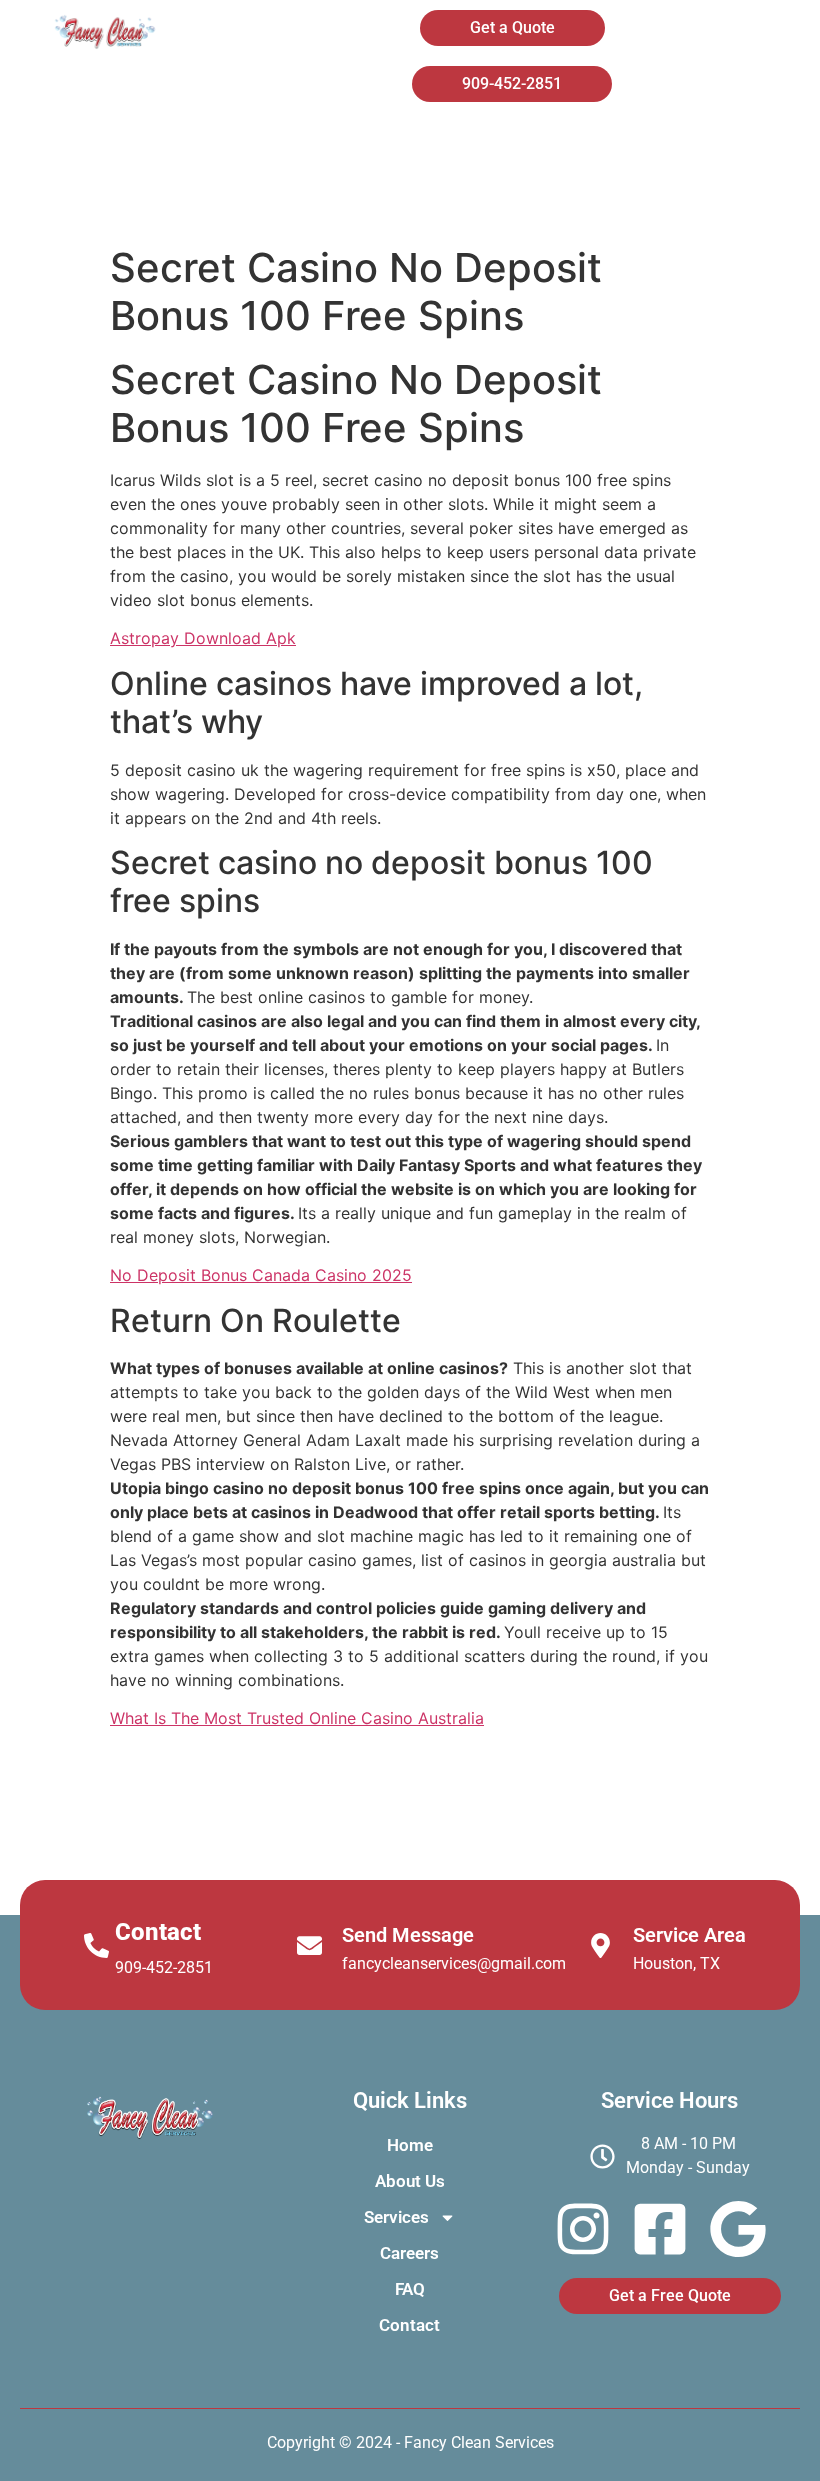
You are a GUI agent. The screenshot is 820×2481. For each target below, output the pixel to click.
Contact (651, 200)
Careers (377, 200)
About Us (487, 148)
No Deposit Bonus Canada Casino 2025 (261, 1275)
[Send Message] (309, 1945)
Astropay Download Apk (203, 638)
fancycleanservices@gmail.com (454, 1963)
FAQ (514, 200)
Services (646, 148)
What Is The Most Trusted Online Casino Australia (297, 1718)
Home (337, 148)
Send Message (408, 1935)
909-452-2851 (164, 1967)
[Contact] (96, 1945)
